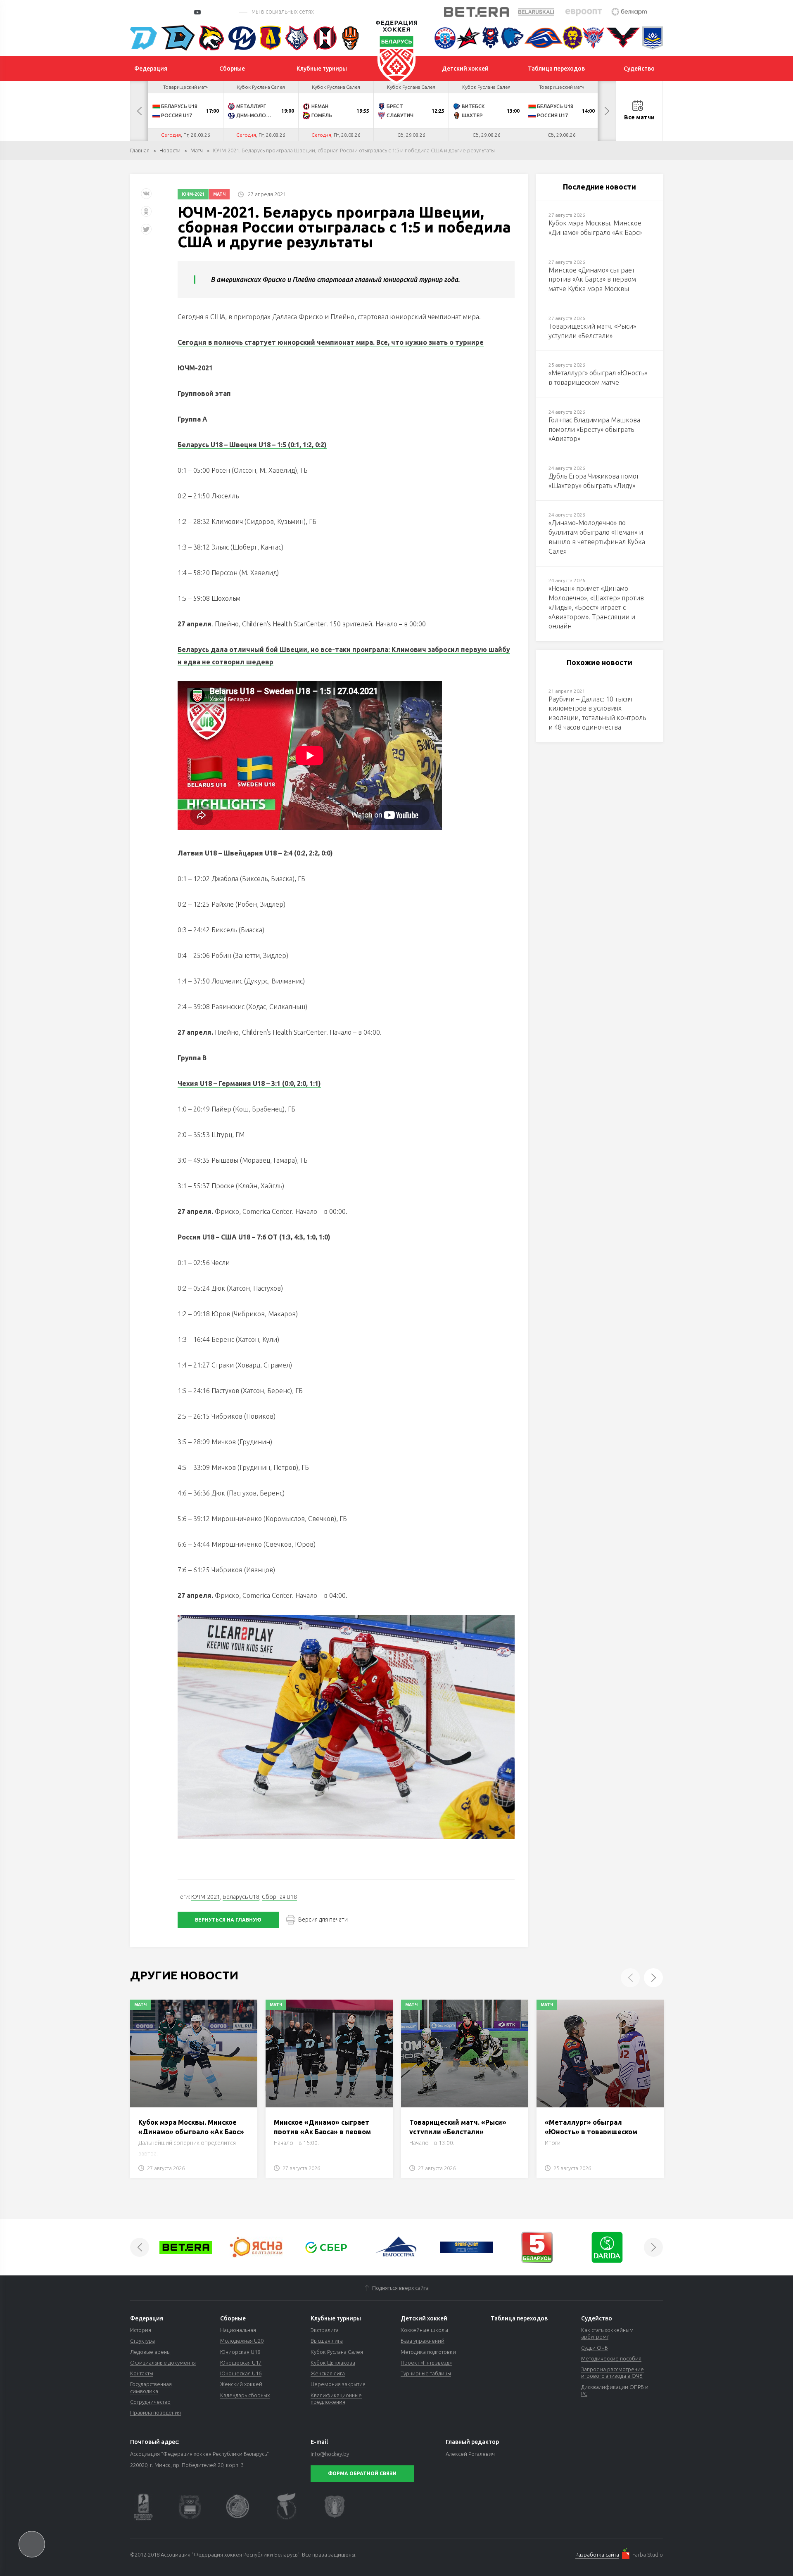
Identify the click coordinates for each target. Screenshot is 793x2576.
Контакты (142, 2373)
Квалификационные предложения (336, 2398)
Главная (140, 150)
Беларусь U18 (241, 1897)
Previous (139, 111)
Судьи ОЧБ (595, 2348)
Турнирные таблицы (426, 2373)
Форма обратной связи (362, 2473)
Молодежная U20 (242, 2341)
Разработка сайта (597, 2555)
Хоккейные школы (424, 2330)
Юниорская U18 (240, 2352)
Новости (170, 150)
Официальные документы (163, 2363)
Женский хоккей (241, 2384)
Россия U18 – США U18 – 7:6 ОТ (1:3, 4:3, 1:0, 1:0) (254, 1237)
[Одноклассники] (146, 214)
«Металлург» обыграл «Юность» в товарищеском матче (591, 2132)
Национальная (238, 2330)
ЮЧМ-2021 (193, 194)
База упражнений (423, 2341)
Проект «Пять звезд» (426, 2363)
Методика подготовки (428, 2352)
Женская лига (328, 2373)
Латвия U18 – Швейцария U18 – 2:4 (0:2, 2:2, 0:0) (255, 853)
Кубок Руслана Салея (337, 2352)
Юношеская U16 (241, 2373)
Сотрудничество (150, 2402)
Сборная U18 (279, 1897)
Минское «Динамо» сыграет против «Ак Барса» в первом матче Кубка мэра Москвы (322, 2132)
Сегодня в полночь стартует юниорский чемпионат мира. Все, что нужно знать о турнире (331, 342)
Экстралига (325, 2330)
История (141, 2330)
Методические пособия (611, 2358)
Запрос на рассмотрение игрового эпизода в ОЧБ (613, 2372)
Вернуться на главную (228, 1920)
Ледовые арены (150, 2352)
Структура (142, 2341)
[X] (147, 232)
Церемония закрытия (338, 2384)
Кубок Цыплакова (333, 2363)
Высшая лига (327, 2341)
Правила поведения (156, 2412)
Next (607, 111)
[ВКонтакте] (146, 197)
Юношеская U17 (241, 2363)
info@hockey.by (330, 2454)
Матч (197, 150)
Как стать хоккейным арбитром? (607, 2333)
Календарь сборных (245, 2395)
